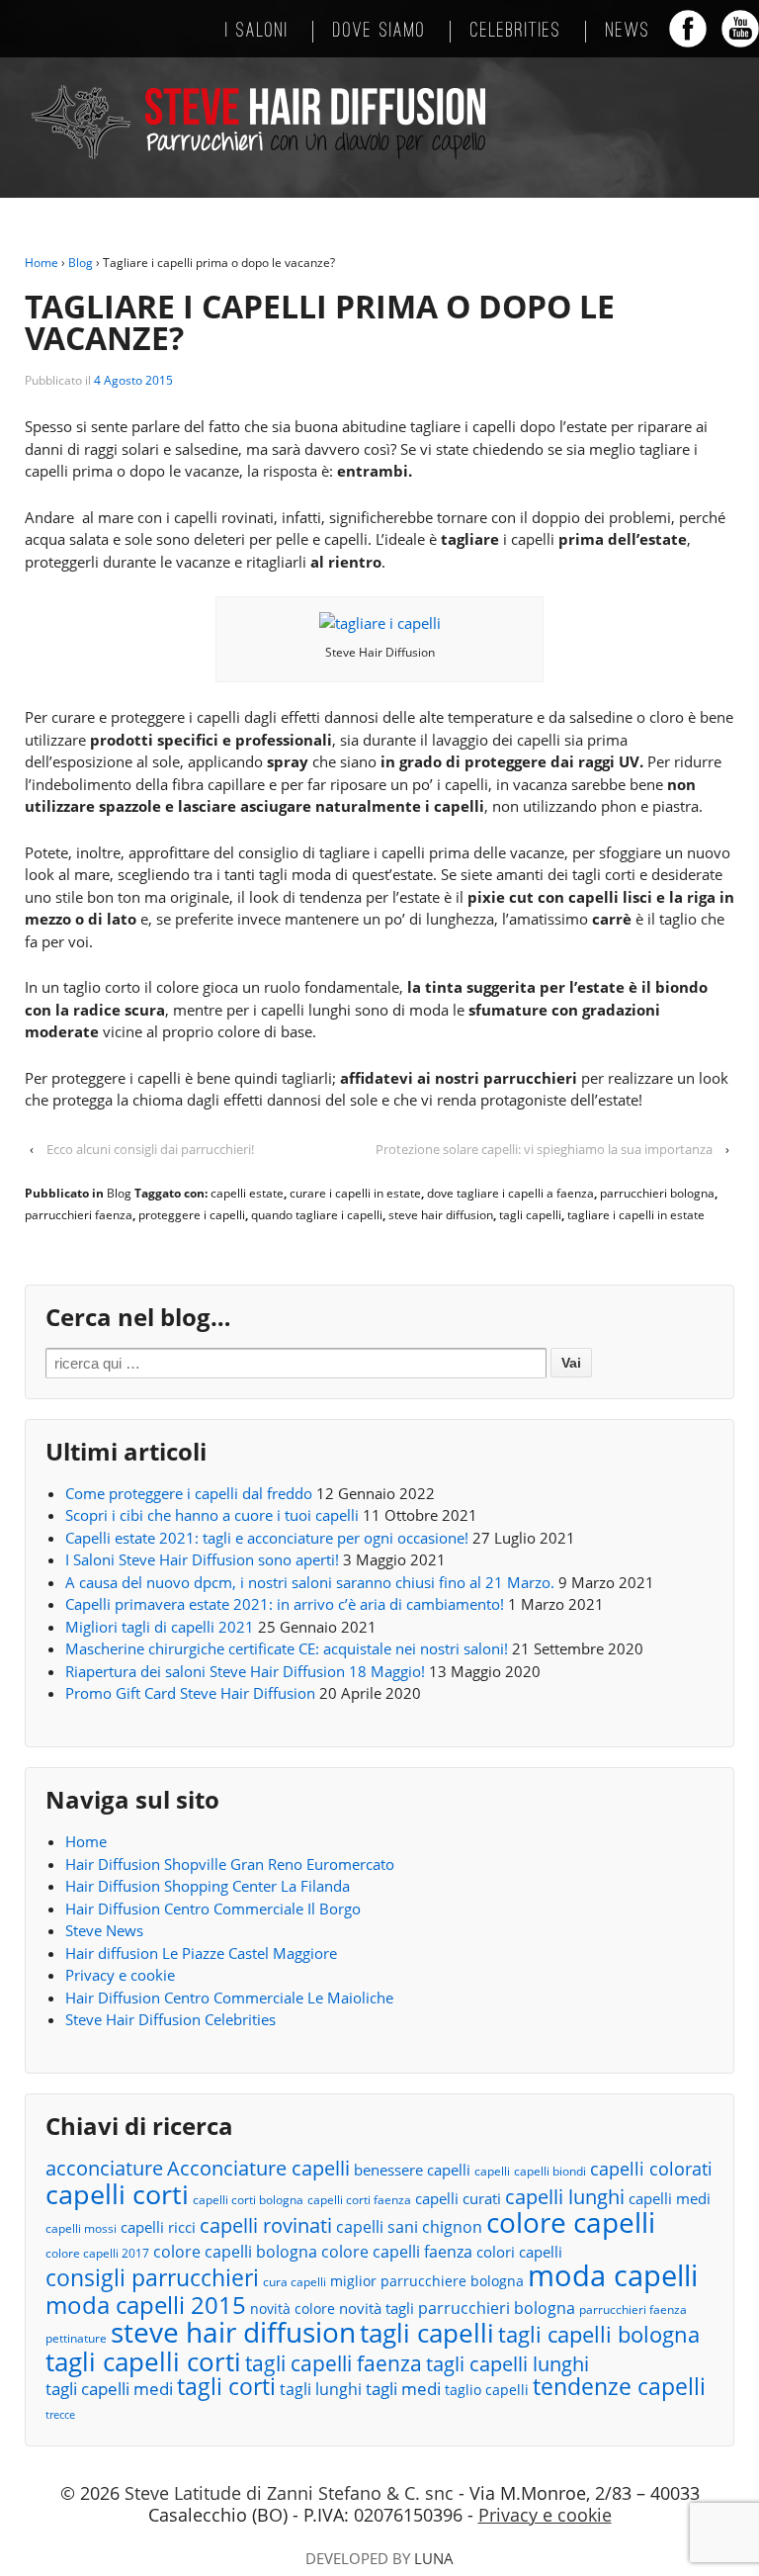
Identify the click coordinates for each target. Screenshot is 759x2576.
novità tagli (377, 2308)
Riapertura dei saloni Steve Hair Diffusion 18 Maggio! (245, 1671)
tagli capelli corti (143, 2362)
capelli (492, 2171)
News (628, 32)
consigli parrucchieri (152, 2278)
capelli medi (670, 2198)
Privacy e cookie (120, 1975)
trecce (60, 2415)
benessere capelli (412, 2170)
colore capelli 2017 (97, 2253)
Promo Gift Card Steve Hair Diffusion (190, 1693)
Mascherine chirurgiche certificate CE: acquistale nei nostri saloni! (287, 1648)
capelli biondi (550, 2171)
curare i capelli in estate (355, 1193)
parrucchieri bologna (657, 1193)
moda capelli (613, 2276)
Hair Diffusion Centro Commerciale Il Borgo (213, 1909)
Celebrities (516, 32)
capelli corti (117, 2195)
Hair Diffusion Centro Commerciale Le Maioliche (229, 1998)
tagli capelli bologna (599, 2335)
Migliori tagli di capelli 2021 (160, 1627)
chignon (452, 2227)
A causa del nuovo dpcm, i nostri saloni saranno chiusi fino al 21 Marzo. (310, 1582)
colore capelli (571, 2222)
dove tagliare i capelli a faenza (510, 1193)
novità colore (293, 2309)
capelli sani (377, 2227)
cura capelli (295, 2282)
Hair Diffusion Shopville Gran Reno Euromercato (230, 1864)
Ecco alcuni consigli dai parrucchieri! (150, 1149)
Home (42, 263)
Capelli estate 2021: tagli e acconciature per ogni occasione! (267, 1538)
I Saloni (257, 32)
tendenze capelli (619, 2388)
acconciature (104, 2168)
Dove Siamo (379, 32)
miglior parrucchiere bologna (427, 2281)
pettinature (76, 2338)
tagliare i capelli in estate (636, 1215)
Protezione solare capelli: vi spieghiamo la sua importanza (544, 1149)
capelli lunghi (565, 2197)
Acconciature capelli (258, 2169)
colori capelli (519, 2252)
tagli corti (226, 2388)
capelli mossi (81, 2228)
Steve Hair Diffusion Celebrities (170, 2019)
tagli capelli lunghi (507, 2365)
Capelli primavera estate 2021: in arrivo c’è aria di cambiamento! (285, 1604)
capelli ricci (158, 2227)
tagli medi (403, 2389)
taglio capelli (487, 2390)
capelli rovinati (266, 2225)
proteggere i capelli (192, 1215)
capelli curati (458, 2198)
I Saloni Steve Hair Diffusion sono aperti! (202, 1559)
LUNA (434, 2558)
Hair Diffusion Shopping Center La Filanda (208, 1886)
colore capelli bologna (235, 2252)
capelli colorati (651, 2169)
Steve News (104, 1930)
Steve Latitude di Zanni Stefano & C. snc (289, 2493)
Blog (81, 263)
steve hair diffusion (441, 1215)
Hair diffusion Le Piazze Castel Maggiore (201, 1953)
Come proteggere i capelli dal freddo (189, 1493)
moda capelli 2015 (146, 2306)
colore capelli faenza (397, 2252)
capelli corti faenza (359, 2200)
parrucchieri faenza (79, 1215)
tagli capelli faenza (334, 2364)
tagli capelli (530, 1215)
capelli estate (247, 1193)
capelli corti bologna (248, 2200)
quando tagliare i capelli (317, 1215)
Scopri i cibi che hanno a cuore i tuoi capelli (212, 1515)
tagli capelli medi (109, 2389)
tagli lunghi (321, 2389)
